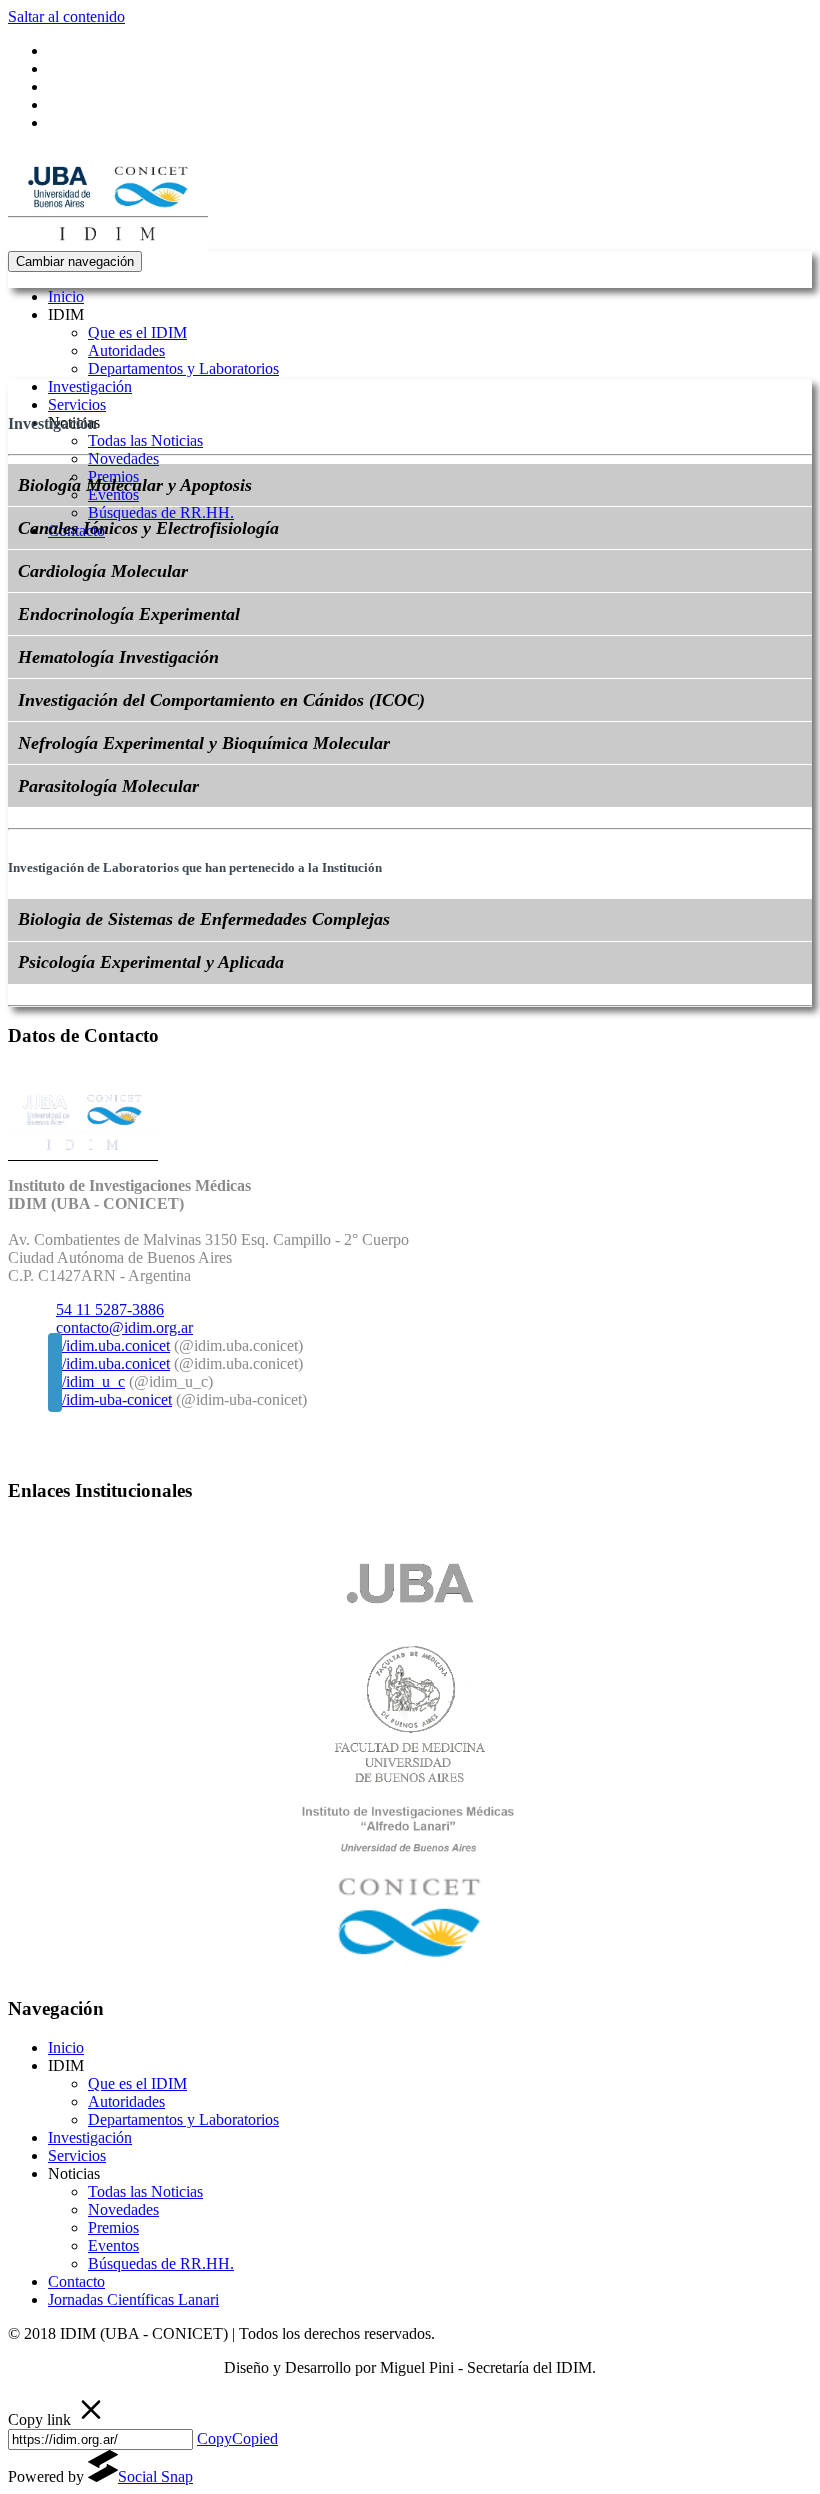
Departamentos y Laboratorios (183, 368)
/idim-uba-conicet (117, 1399)
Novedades (123, 458)
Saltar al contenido (66, 16)
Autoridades (126, 350)
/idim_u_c (93, 1381)
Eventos (113, 2245)
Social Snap (155, 2476)
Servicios (77, 404)
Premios (113, 2227)
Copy (237, 2438)
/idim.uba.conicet (116, 1345)
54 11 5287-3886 (110, 1309)
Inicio (66, 296)
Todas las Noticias (145, 440)
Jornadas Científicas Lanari (133, 2299)
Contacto (76, 2281)
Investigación (90, 386)
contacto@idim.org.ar (124, 1327)
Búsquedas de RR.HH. (161, 512)
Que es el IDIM (137, 332)
